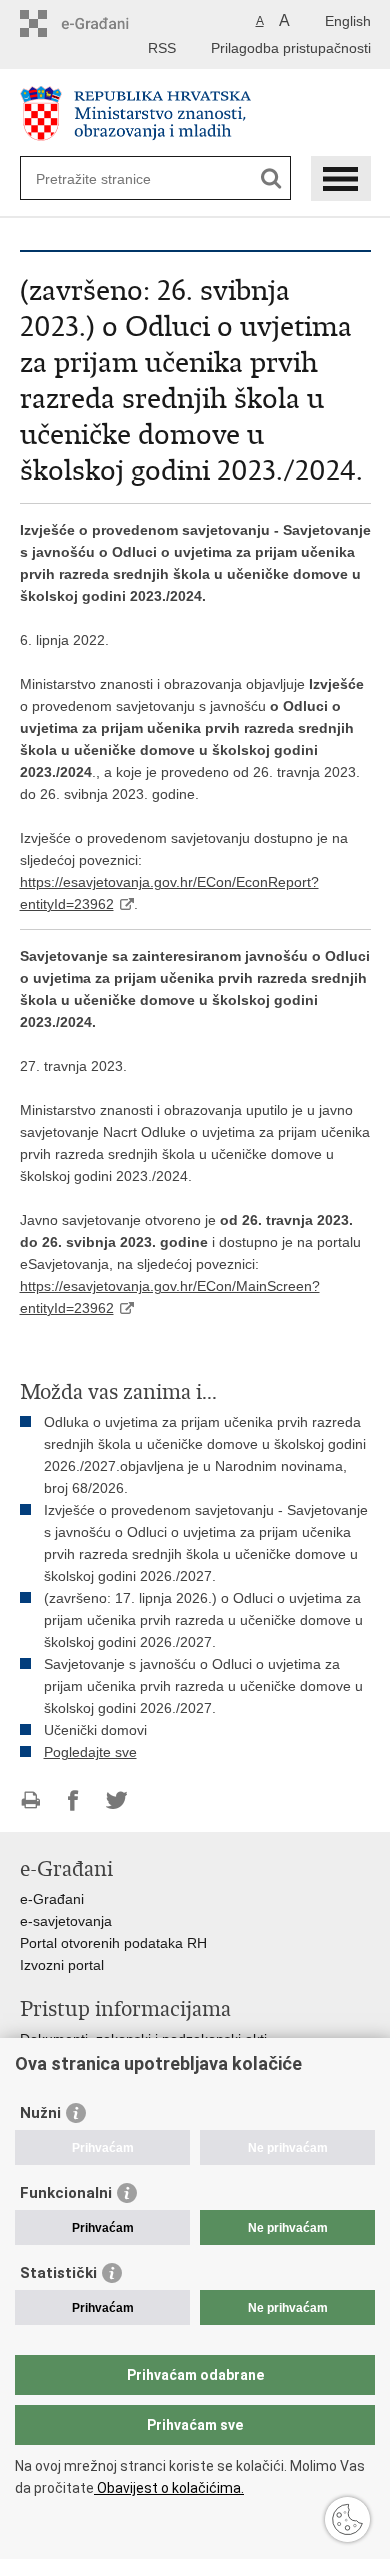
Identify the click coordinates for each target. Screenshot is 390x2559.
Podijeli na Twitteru (116, 1800)
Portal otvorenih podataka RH (113, 1943)
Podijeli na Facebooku (73, 1800)
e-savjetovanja (66, 1921)
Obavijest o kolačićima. (169, 2488)
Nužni (40, 2113)
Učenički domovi (95, 1730)
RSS (162, 48)
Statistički (58, 2273)
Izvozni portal (62, 1965)
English (348, 21)
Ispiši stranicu (30, 1800)
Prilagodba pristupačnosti (291, 48)
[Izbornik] (341, 178)
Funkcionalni (66, 2193)
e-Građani (52, 1899)
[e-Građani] (105, 23)
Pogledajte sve (90, 1752)
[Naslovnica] (195, 113)
